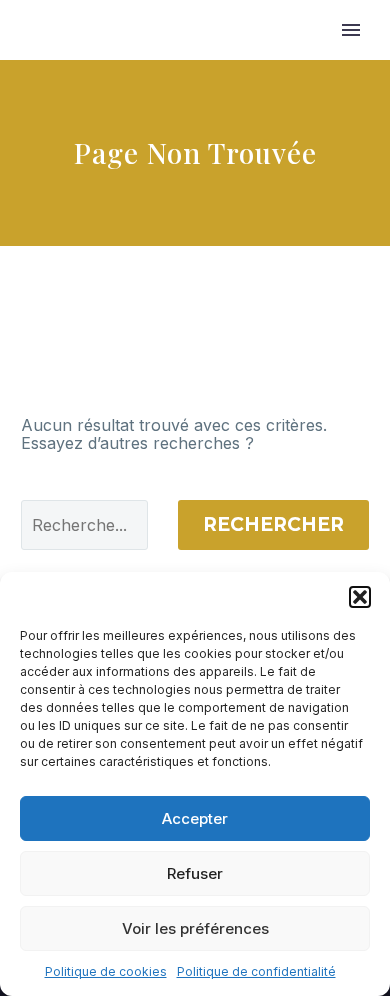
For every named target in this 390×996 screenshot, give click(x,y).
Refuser (195, 873)
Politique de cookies (106, 971)
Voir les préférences (195, 928)
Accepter (195, 818)
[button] (360, 597)
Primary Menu (351, 30)
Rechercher (273, 524)
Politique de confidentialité (256, 971)
